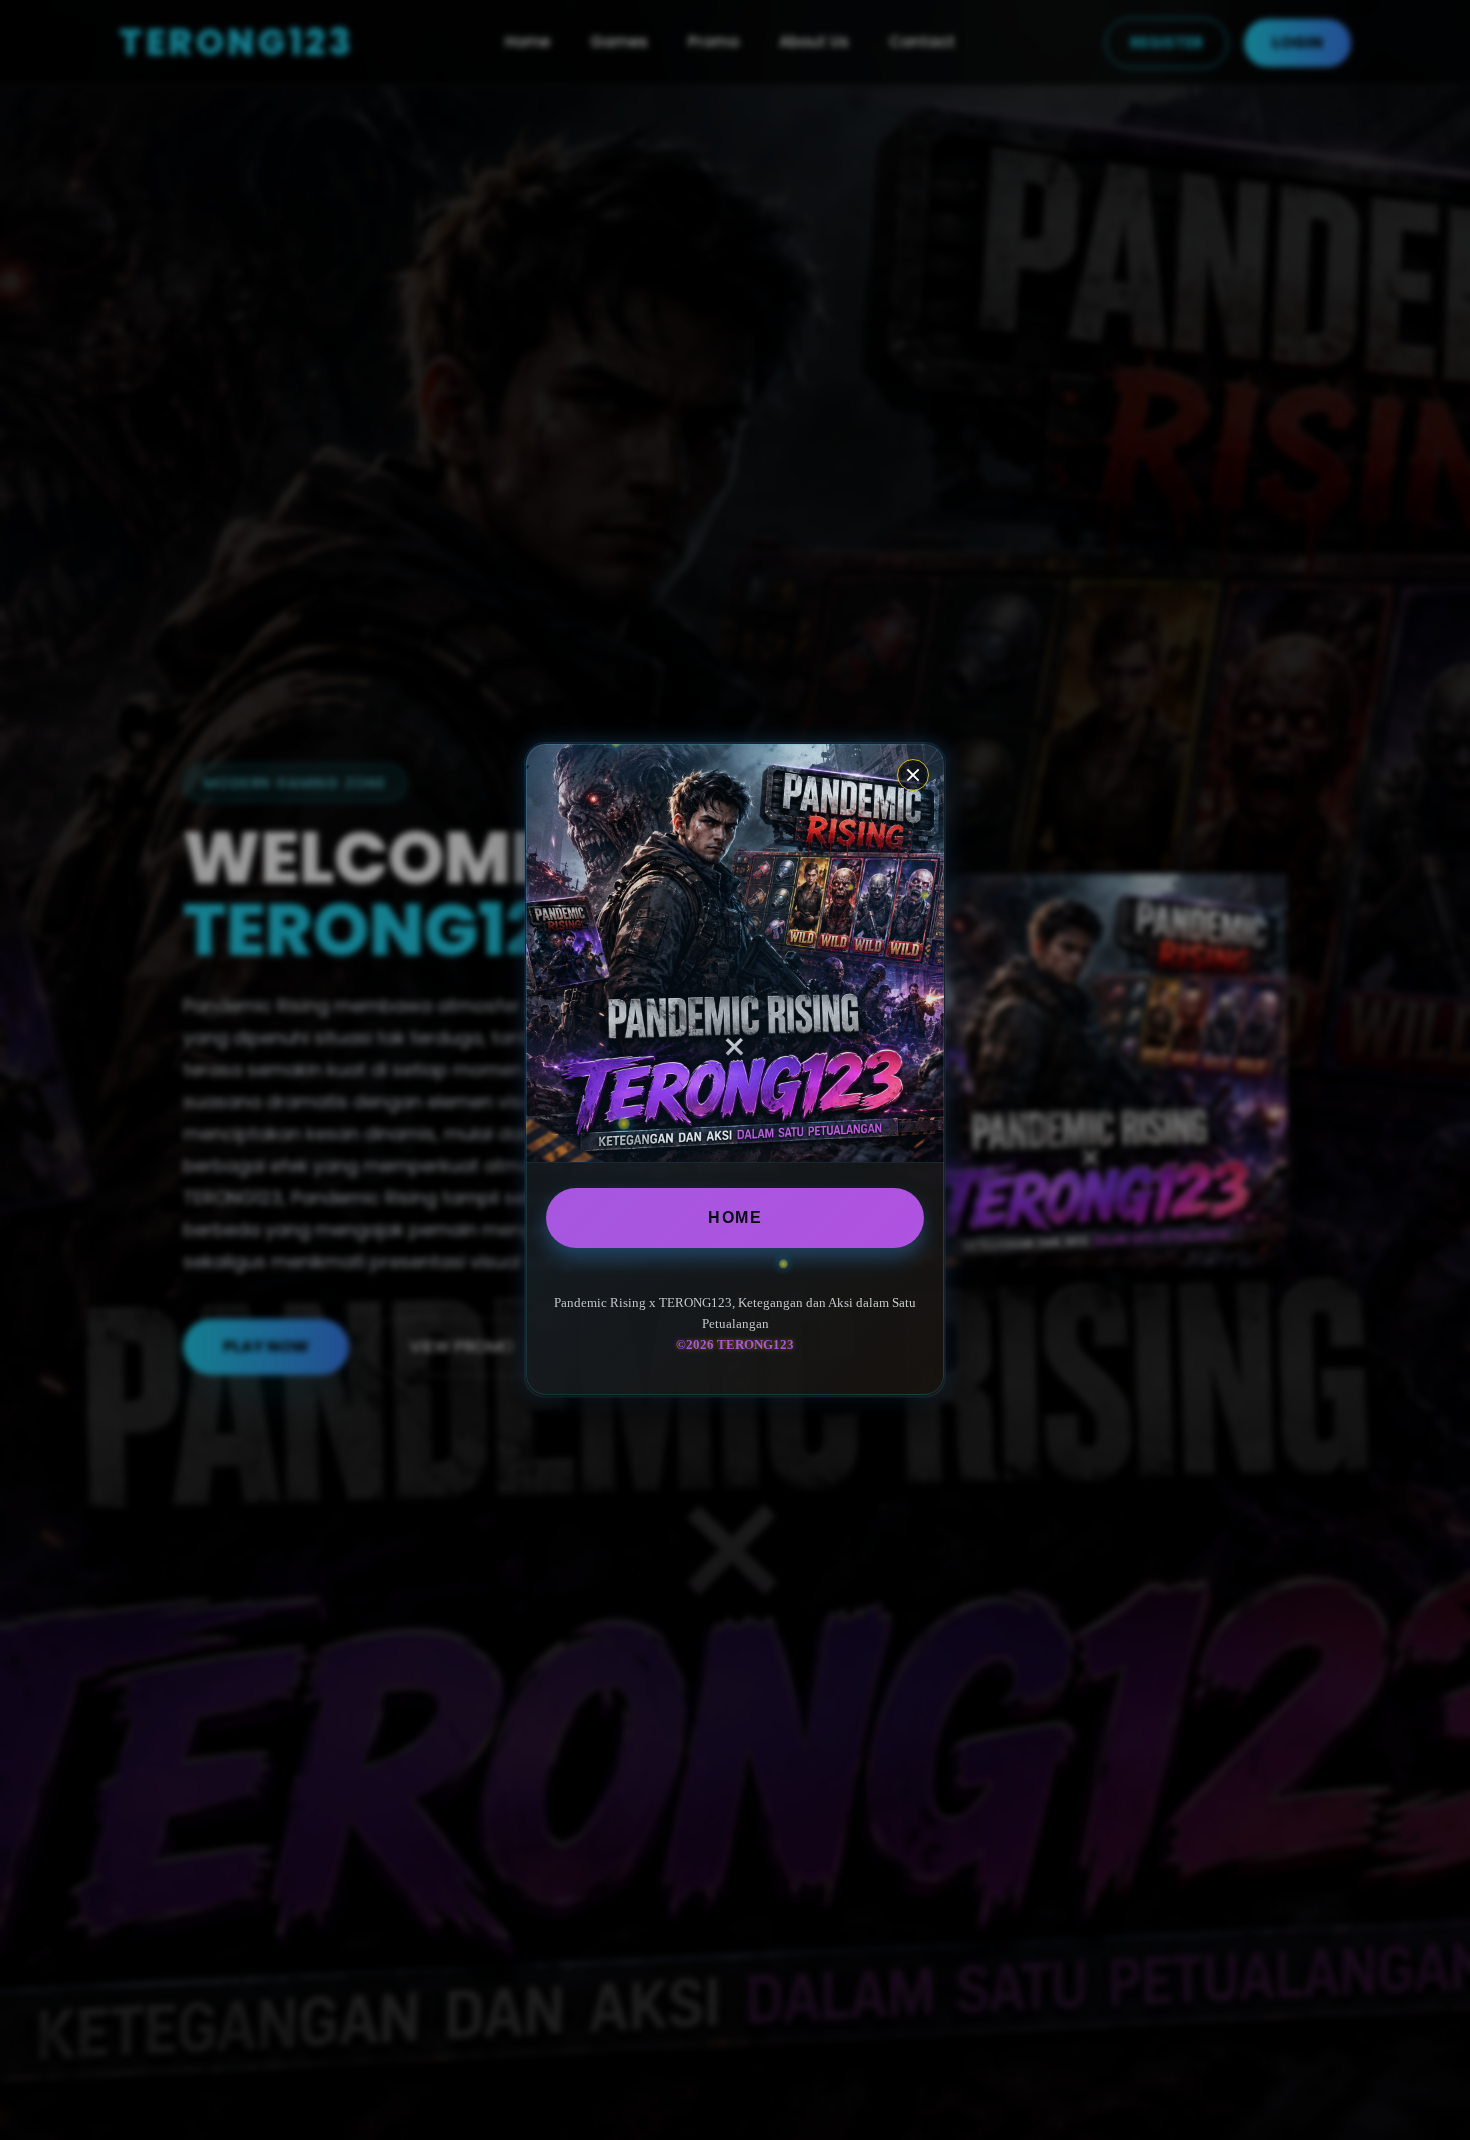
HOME (735, 1217)
